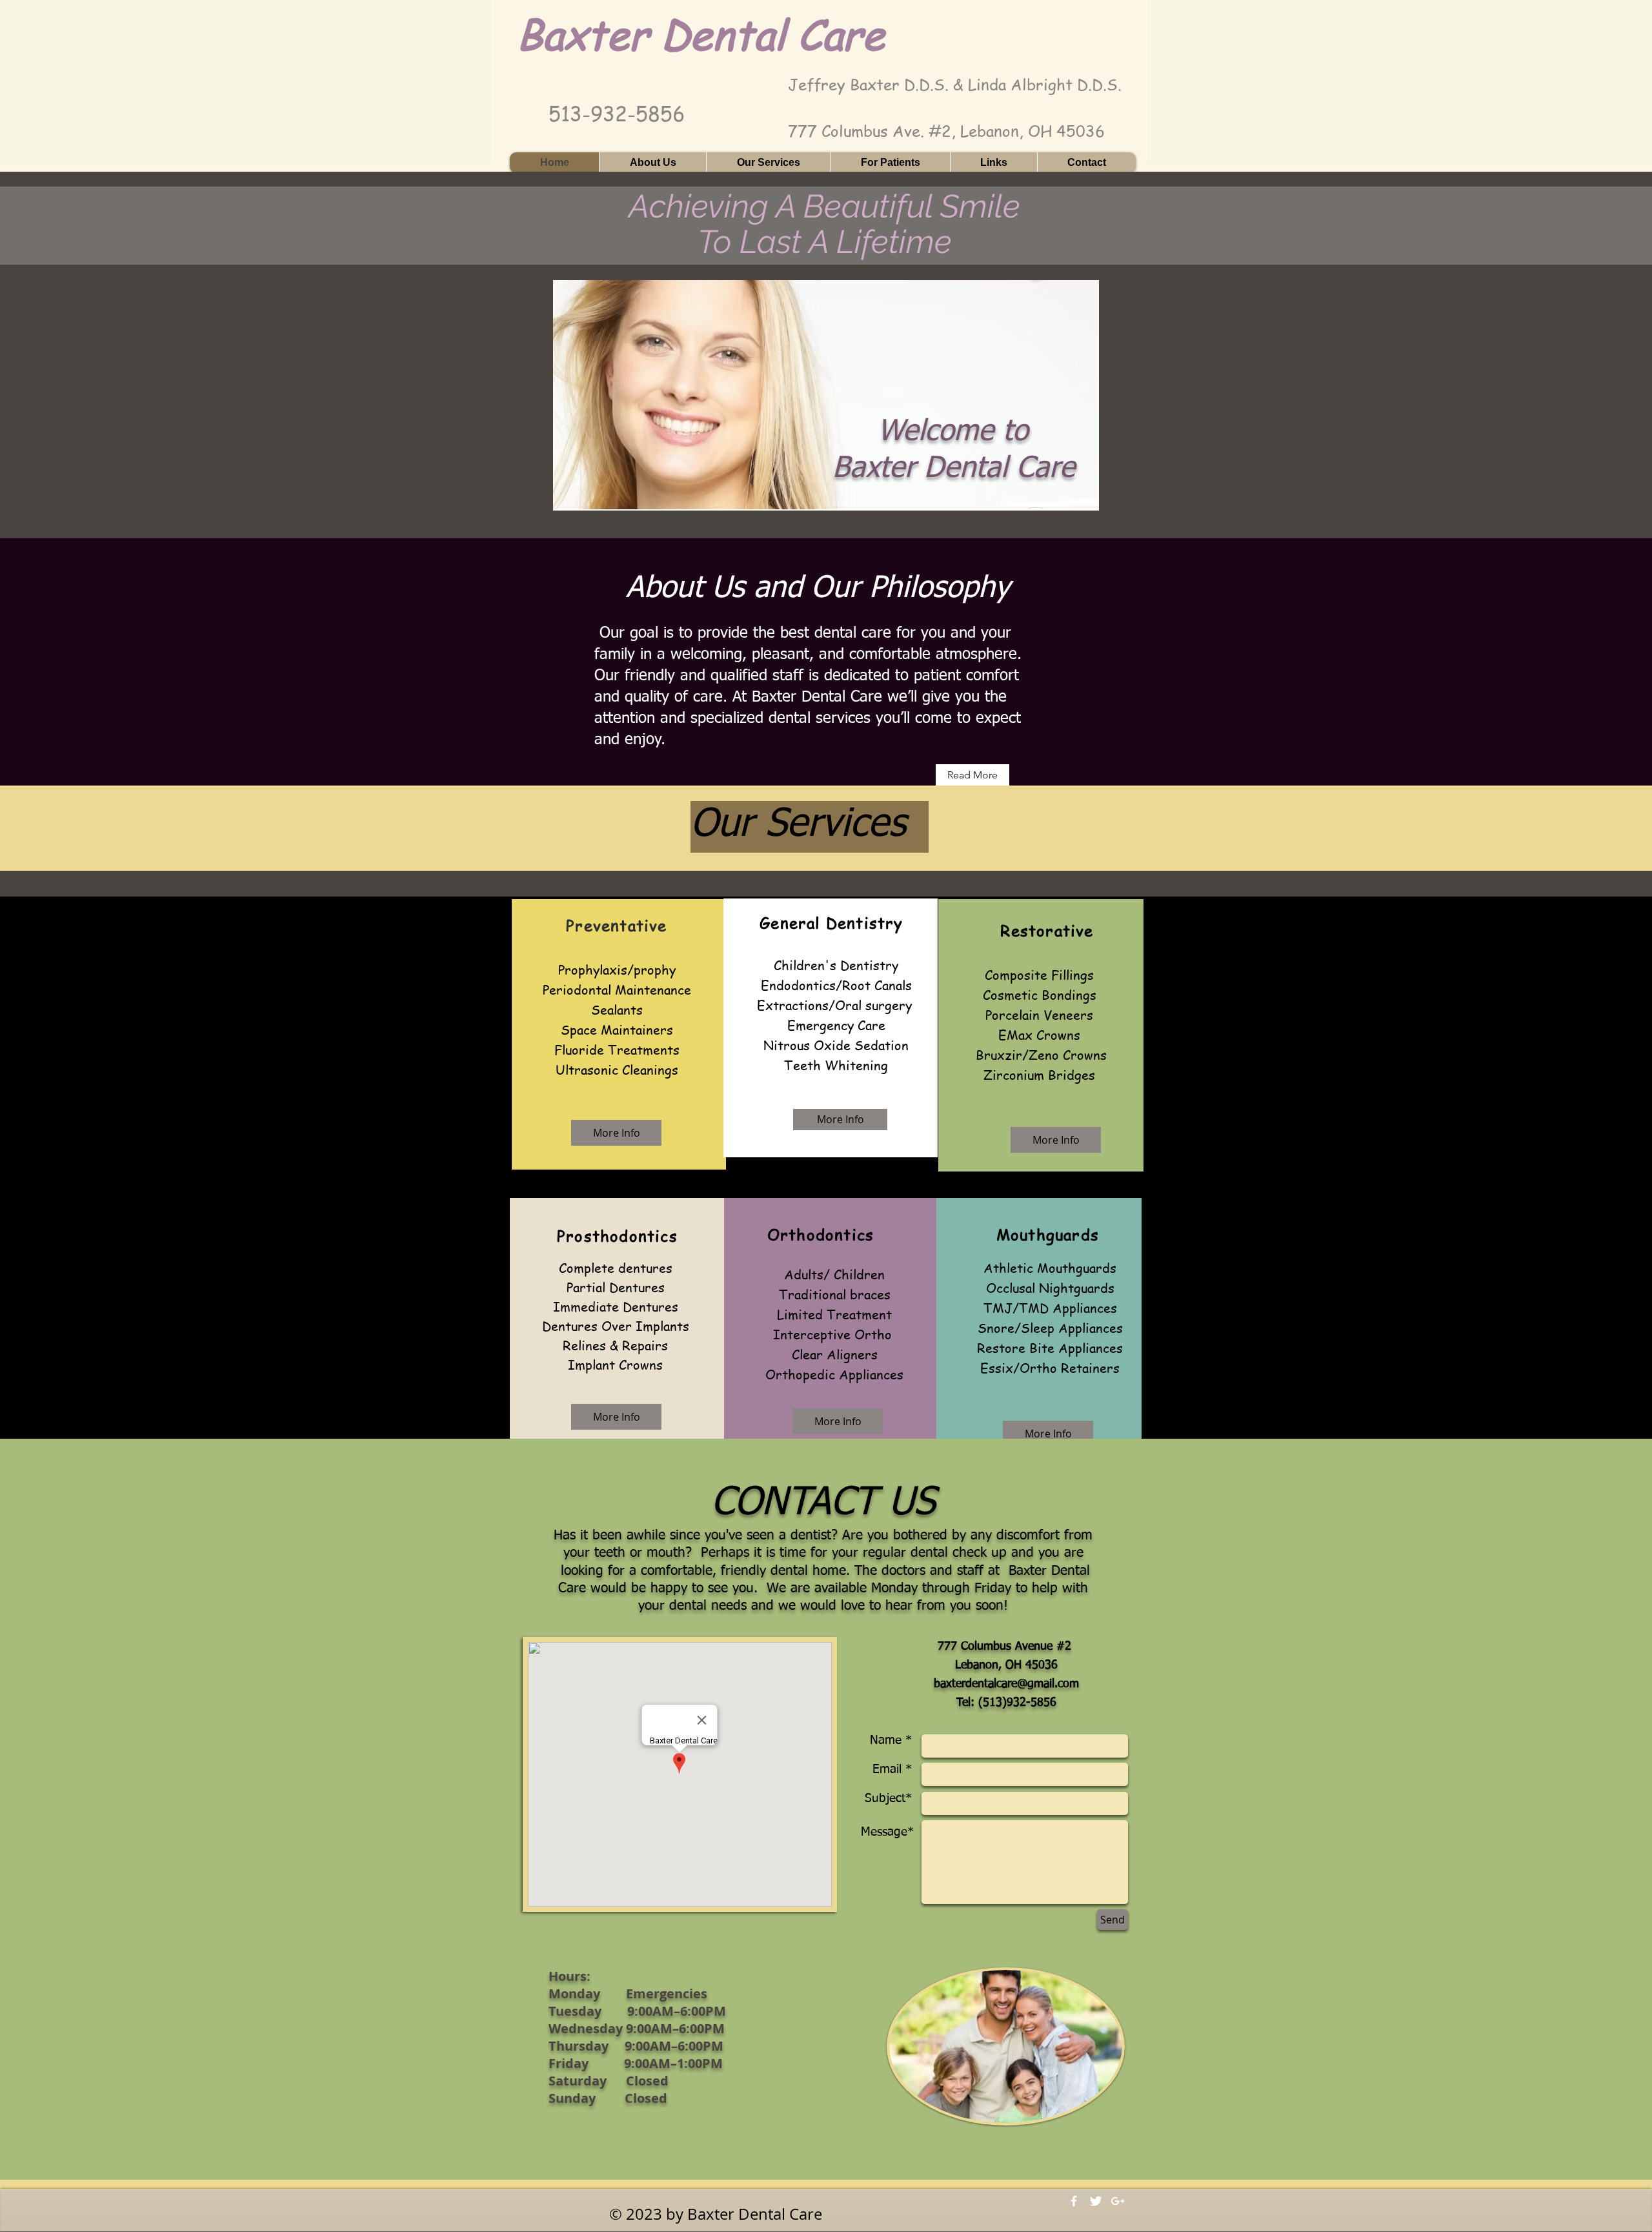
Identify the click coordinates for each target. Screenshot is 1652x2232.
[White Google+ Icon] (1118, 2201)
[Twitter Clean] (1096, 2201)
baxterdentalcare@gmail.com (1006, 1684)
